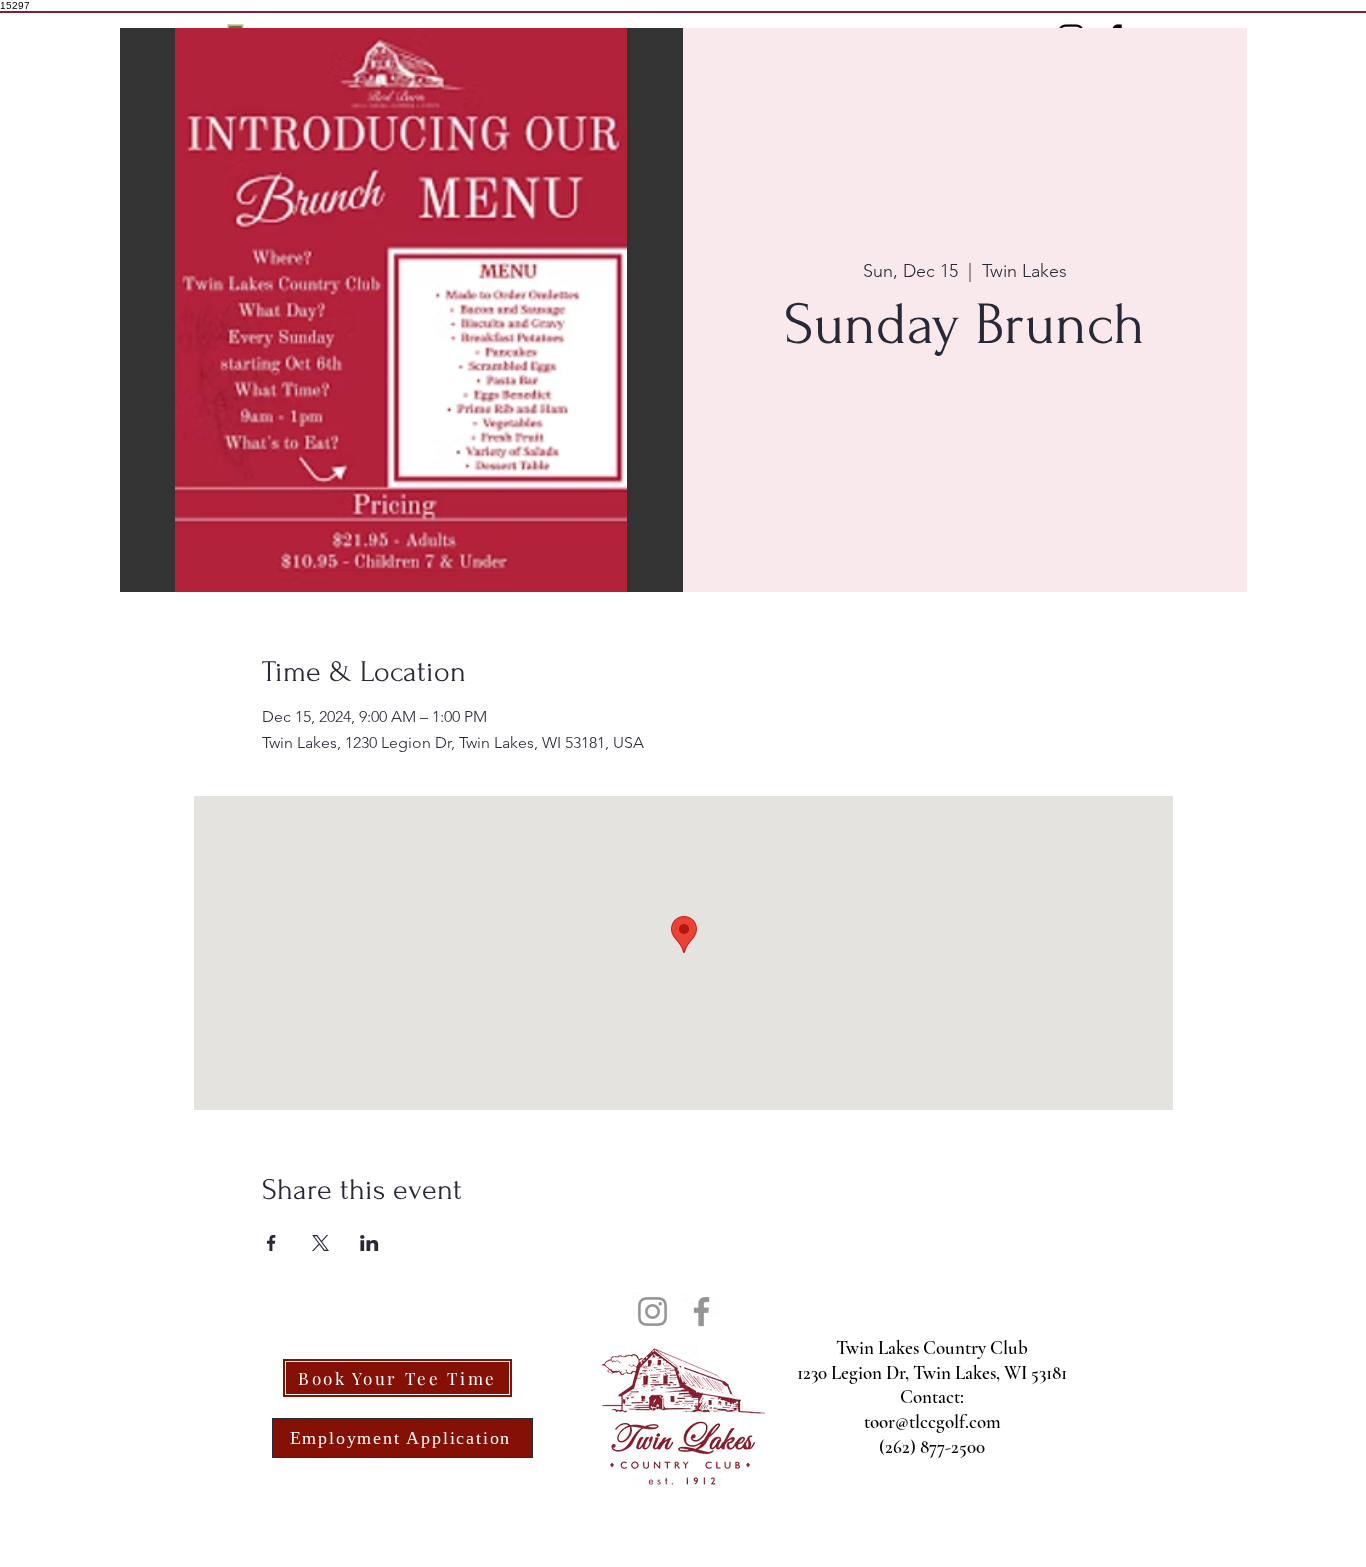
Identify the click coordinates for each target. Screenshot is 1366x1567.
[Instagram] (652, 1311)
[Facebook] (701, 1311)
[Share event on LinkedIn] (369, 1243)
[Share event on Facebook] (271, 1243)
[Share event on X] (320, 1243)
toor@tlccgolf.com (932, 1421)
